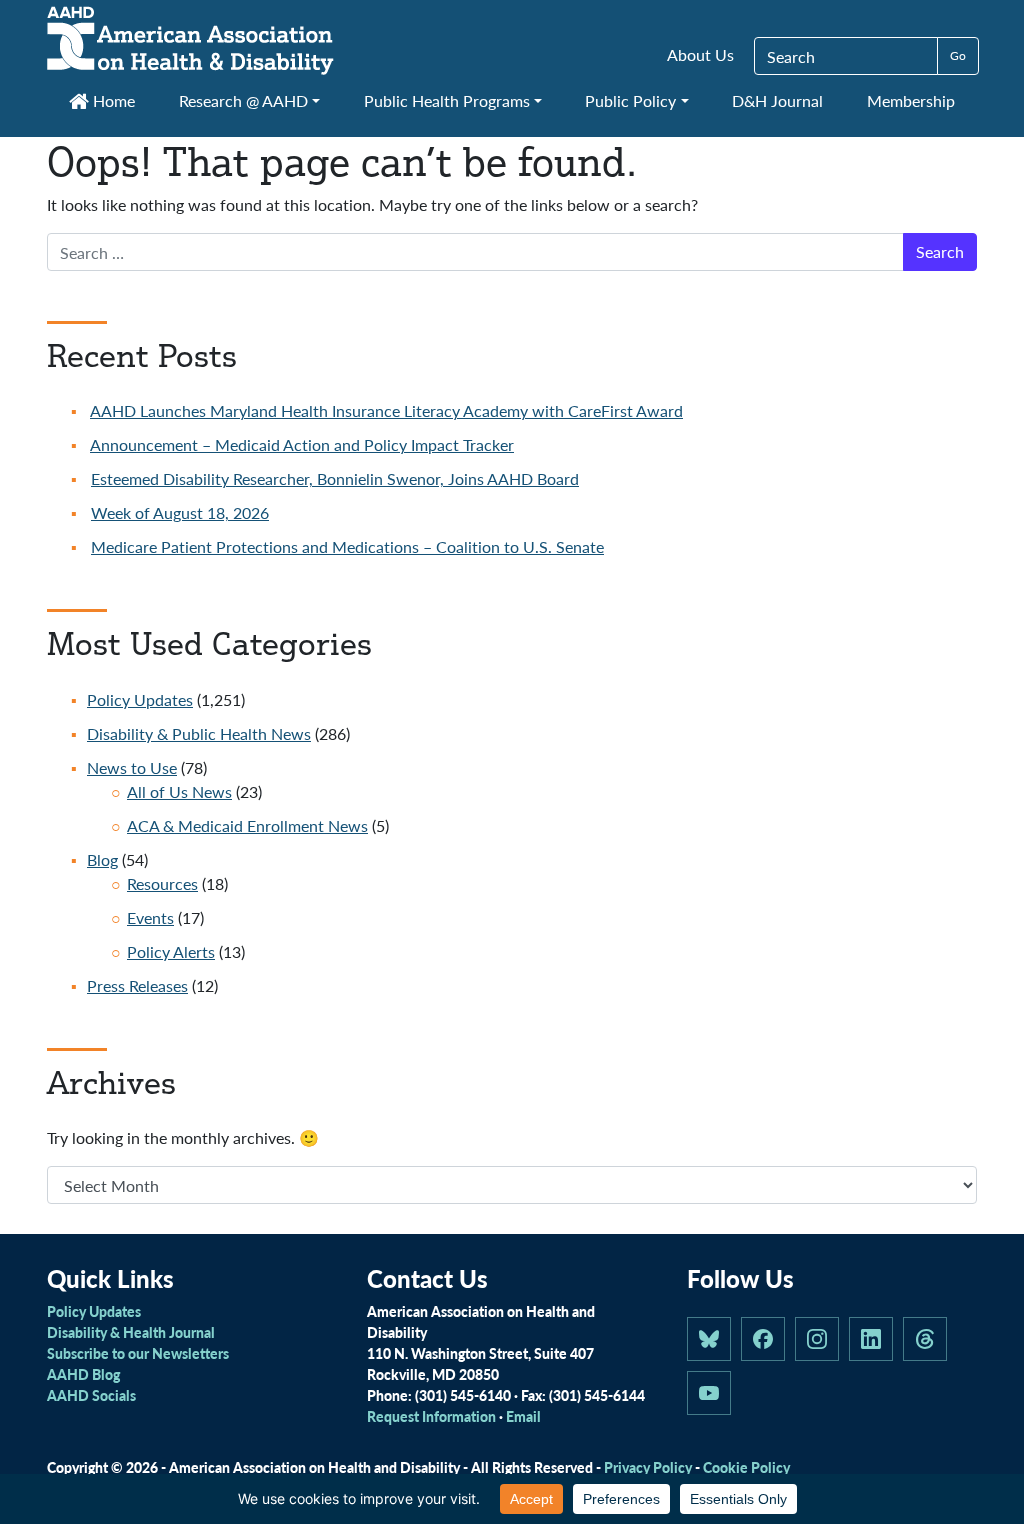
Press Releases (137, 985)
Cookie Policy (746, 1467)
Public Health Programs (447, 100)
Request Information (431, 1416)
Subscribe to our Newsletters (138, 1353)
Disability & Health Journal (131, 1332)
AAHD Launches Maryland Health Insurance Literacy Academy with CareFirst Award (386, 410)
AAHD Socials (91, 1395)
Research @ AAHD (243, 100)
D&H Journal (777, 100)
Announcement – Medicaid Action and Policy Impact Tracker (302, 444)
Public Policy (630, 100)
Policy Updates (140, 699)
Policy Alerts (171, 951)
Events (150, 917)
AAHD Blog (83, 1374)
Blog (102, 859)
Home (112, 100)
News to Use (132, 767)
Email (523, 1416)
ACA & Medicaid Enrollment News (247, 825)
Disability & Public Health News (199, 733)
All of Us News (179, 791)
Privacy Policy (648, 1467)
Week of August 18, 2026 (180, 512)
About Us (700, 54)
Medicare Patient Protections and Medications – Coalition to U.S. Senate (347, 546)
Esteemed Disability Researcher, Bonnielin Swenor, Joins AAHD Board (335, 478)
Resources (162, 883)
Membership (911, 100)
